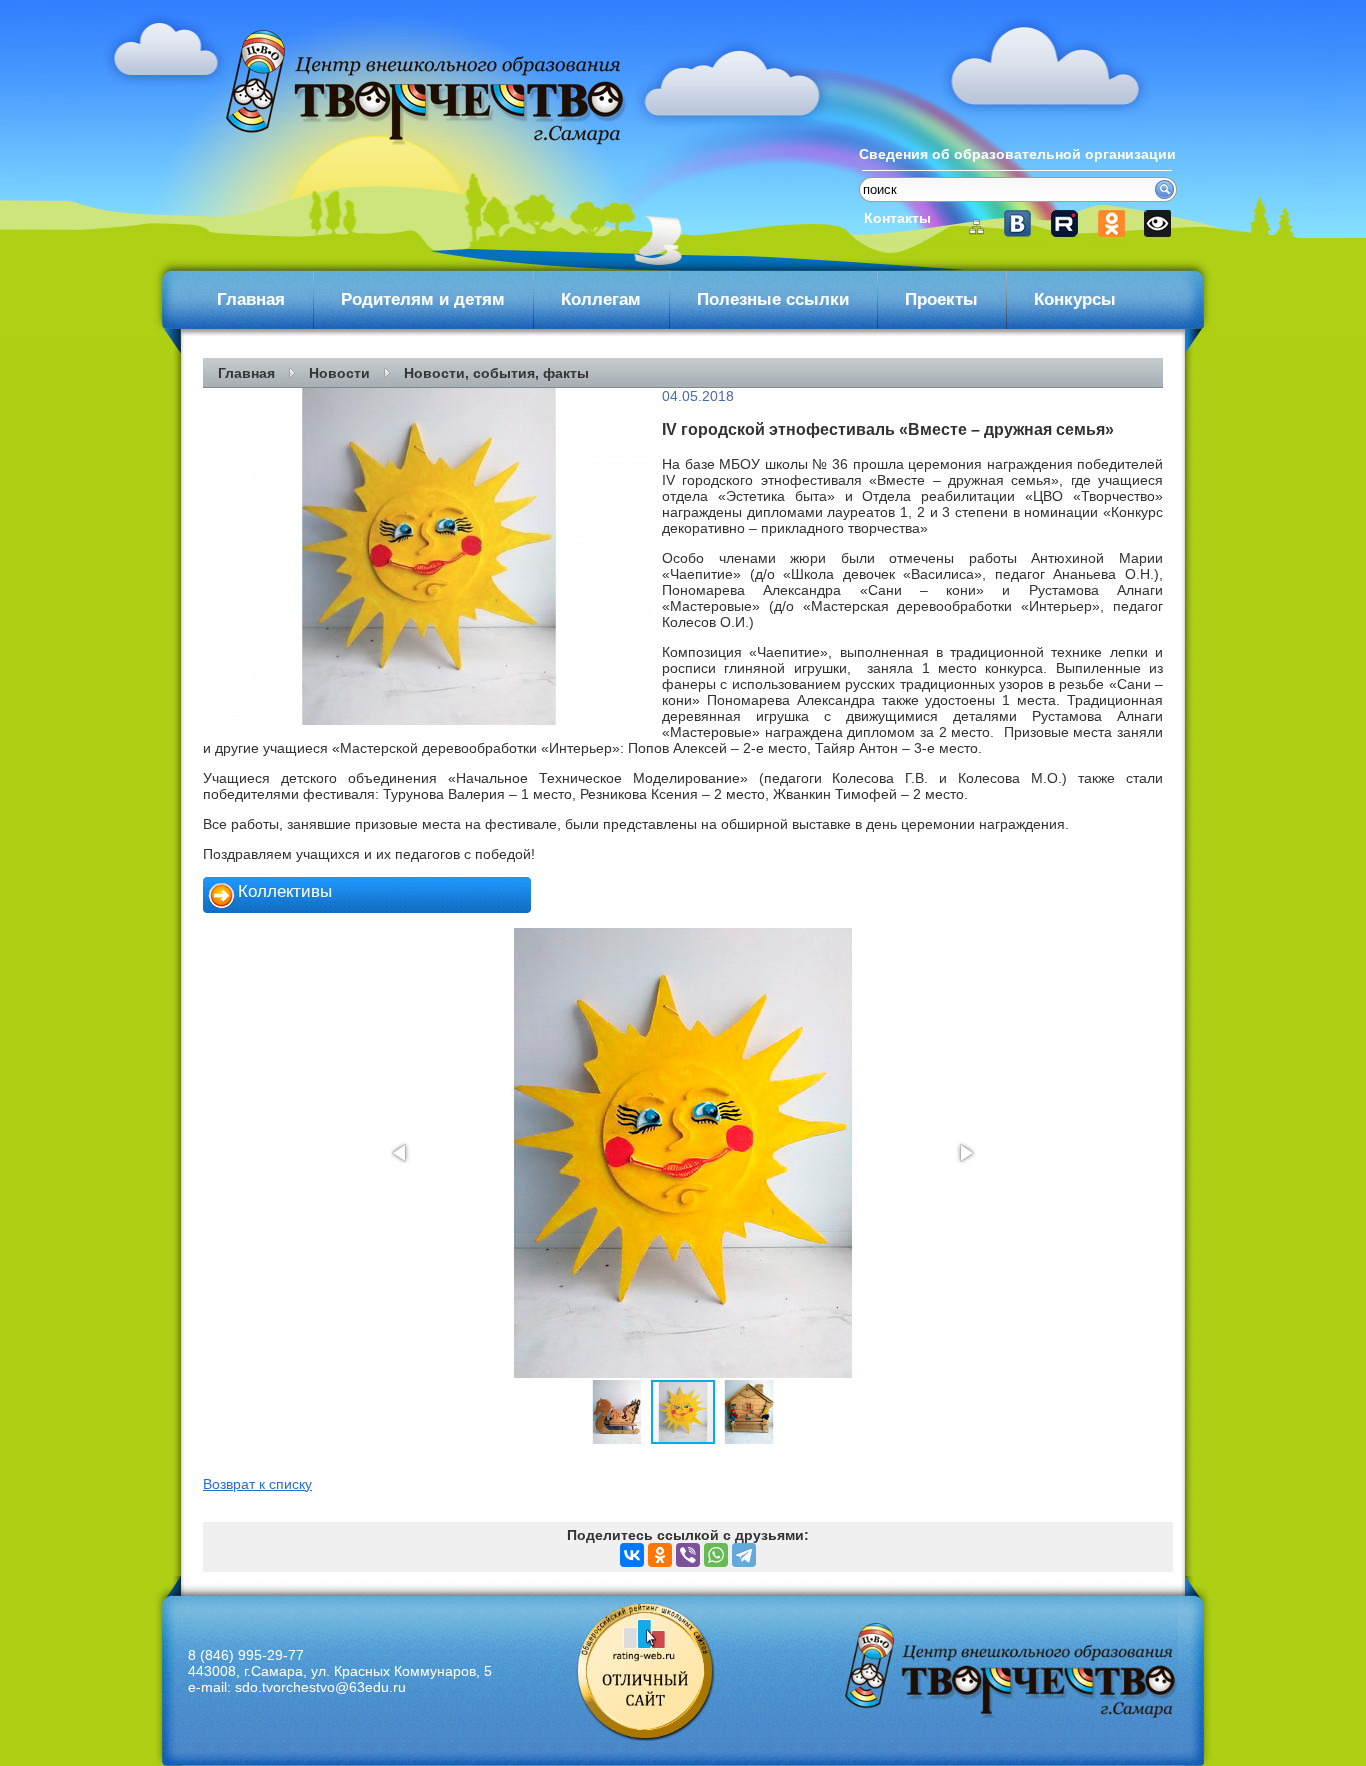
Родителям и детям (423, 299)
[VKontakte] (1026, 223)
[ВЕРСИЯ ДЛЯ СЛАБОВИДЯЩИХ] (1155, 223)
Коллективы (285, 891)
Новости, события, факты (496, 373)
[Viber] (688, 1555)
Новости (339, 373)
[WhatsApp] (716, 1555)
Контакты (897, 218)
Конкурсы (1075, 299)
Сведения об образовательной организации (1017, 154)
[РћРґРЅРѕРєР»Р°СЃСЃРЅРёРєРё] (660, 1555)
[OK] (1112, 223)
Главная (251, 299)
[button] (401, 1153)
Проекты (941, 299)
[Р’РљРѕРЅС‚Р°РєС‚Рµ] (632, 1555)
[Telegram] (744, 1555)
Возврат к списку (257, 1484)
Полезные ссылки (773, 299)
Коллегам (601, 299)
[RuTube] (1069, 223)
